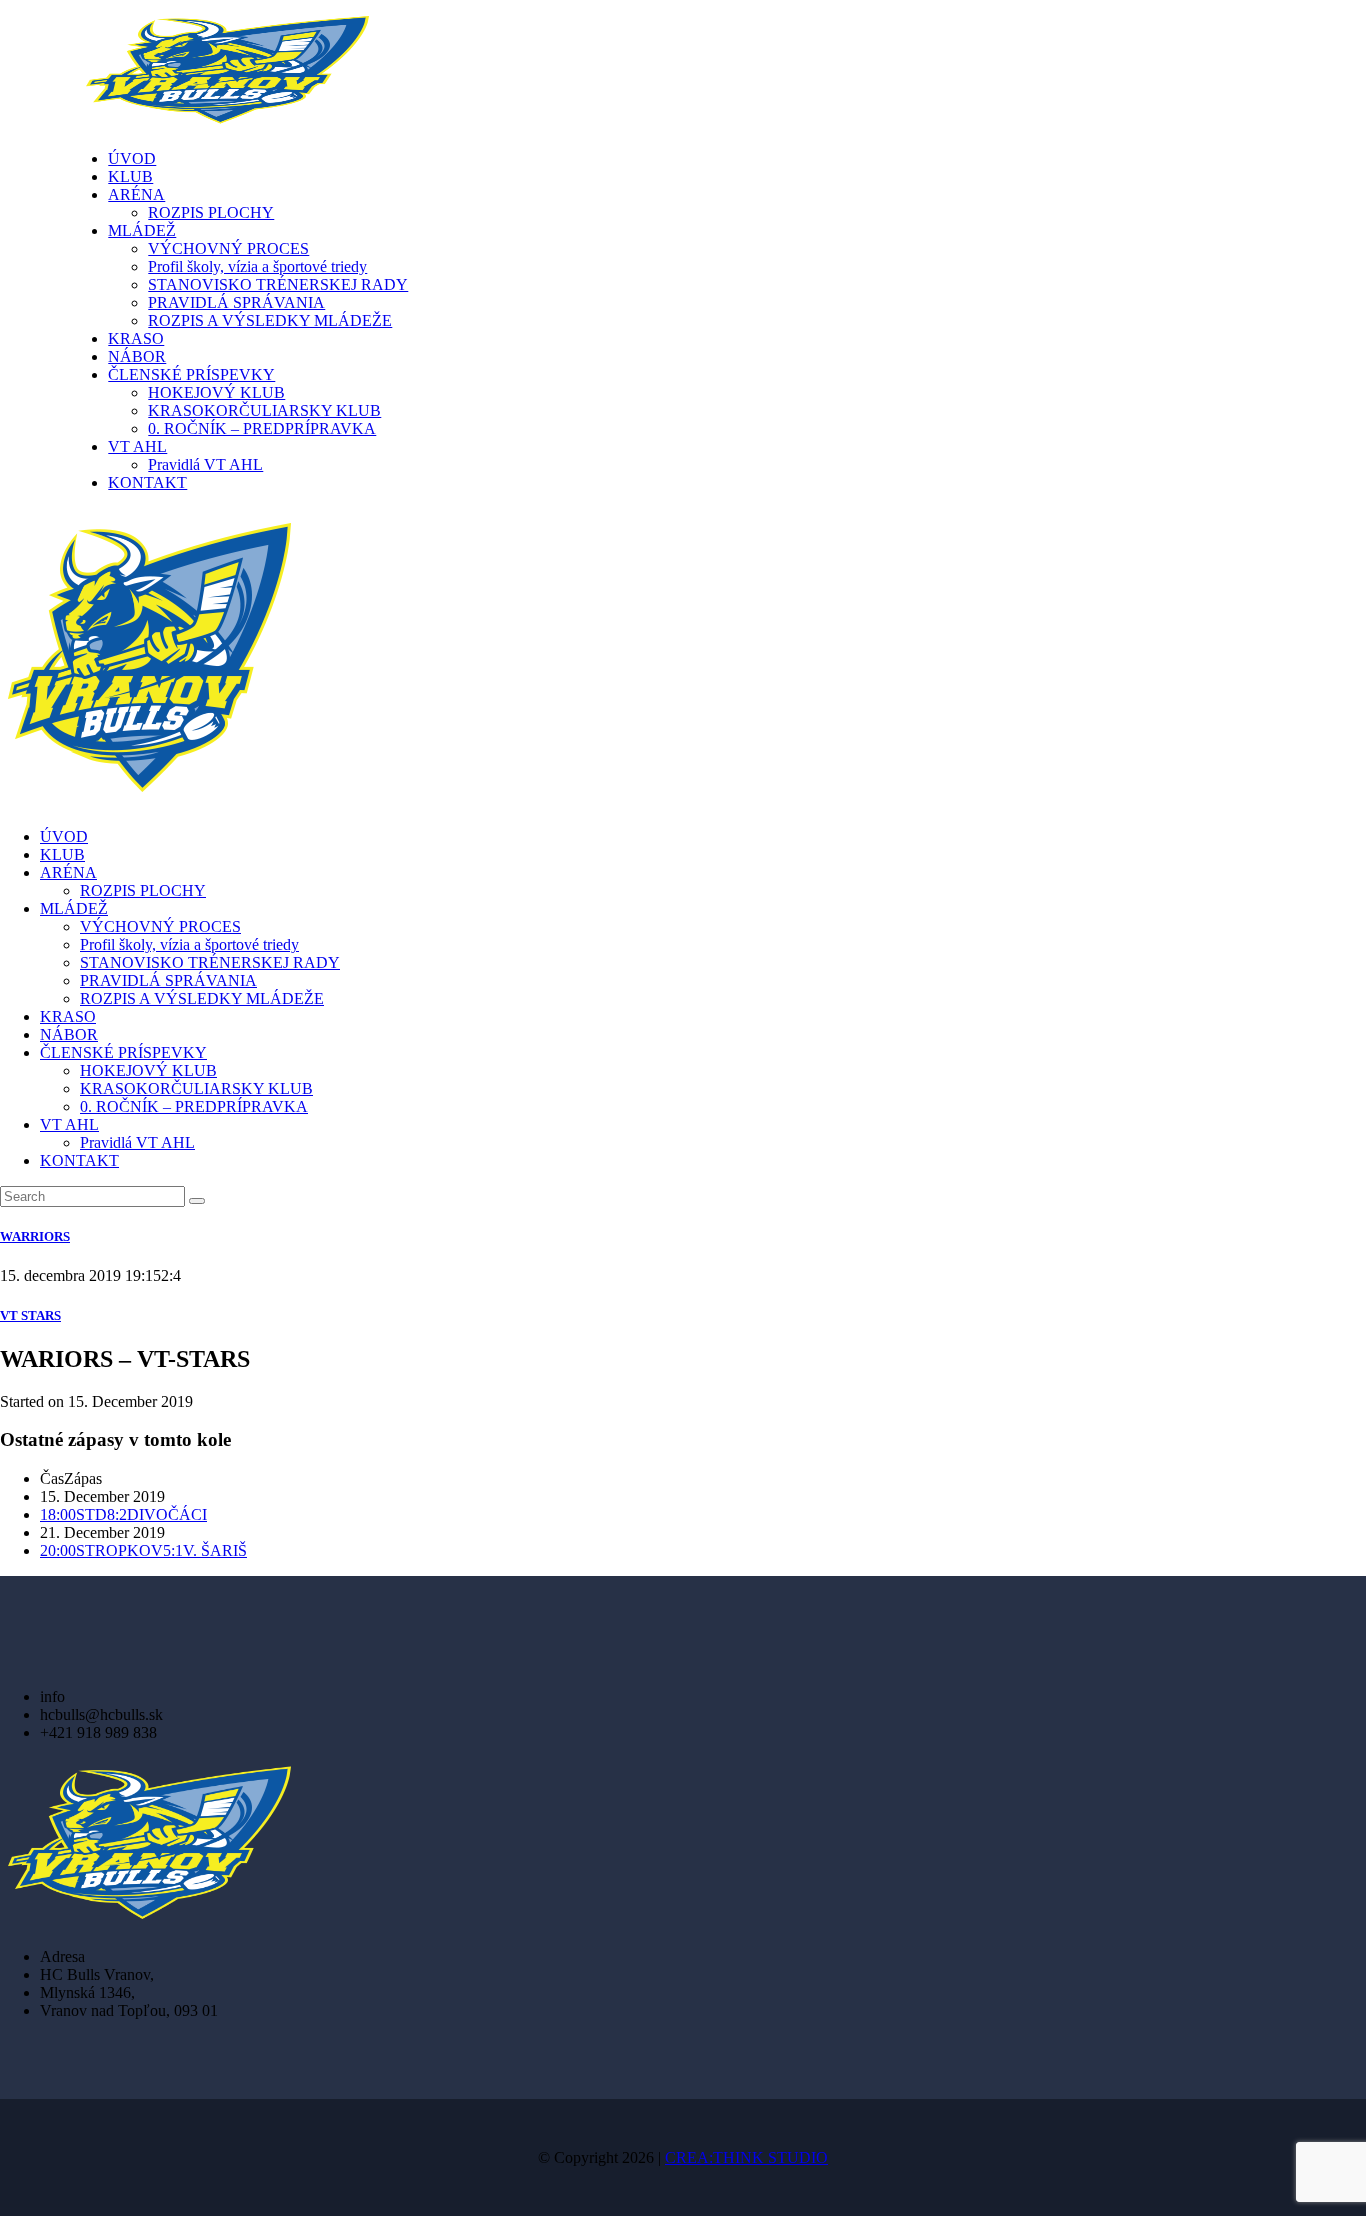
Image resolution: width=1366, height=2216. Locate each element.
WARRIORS (35, 1236)
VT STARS (30, 1315)
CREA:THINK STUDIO (746, 2157)
